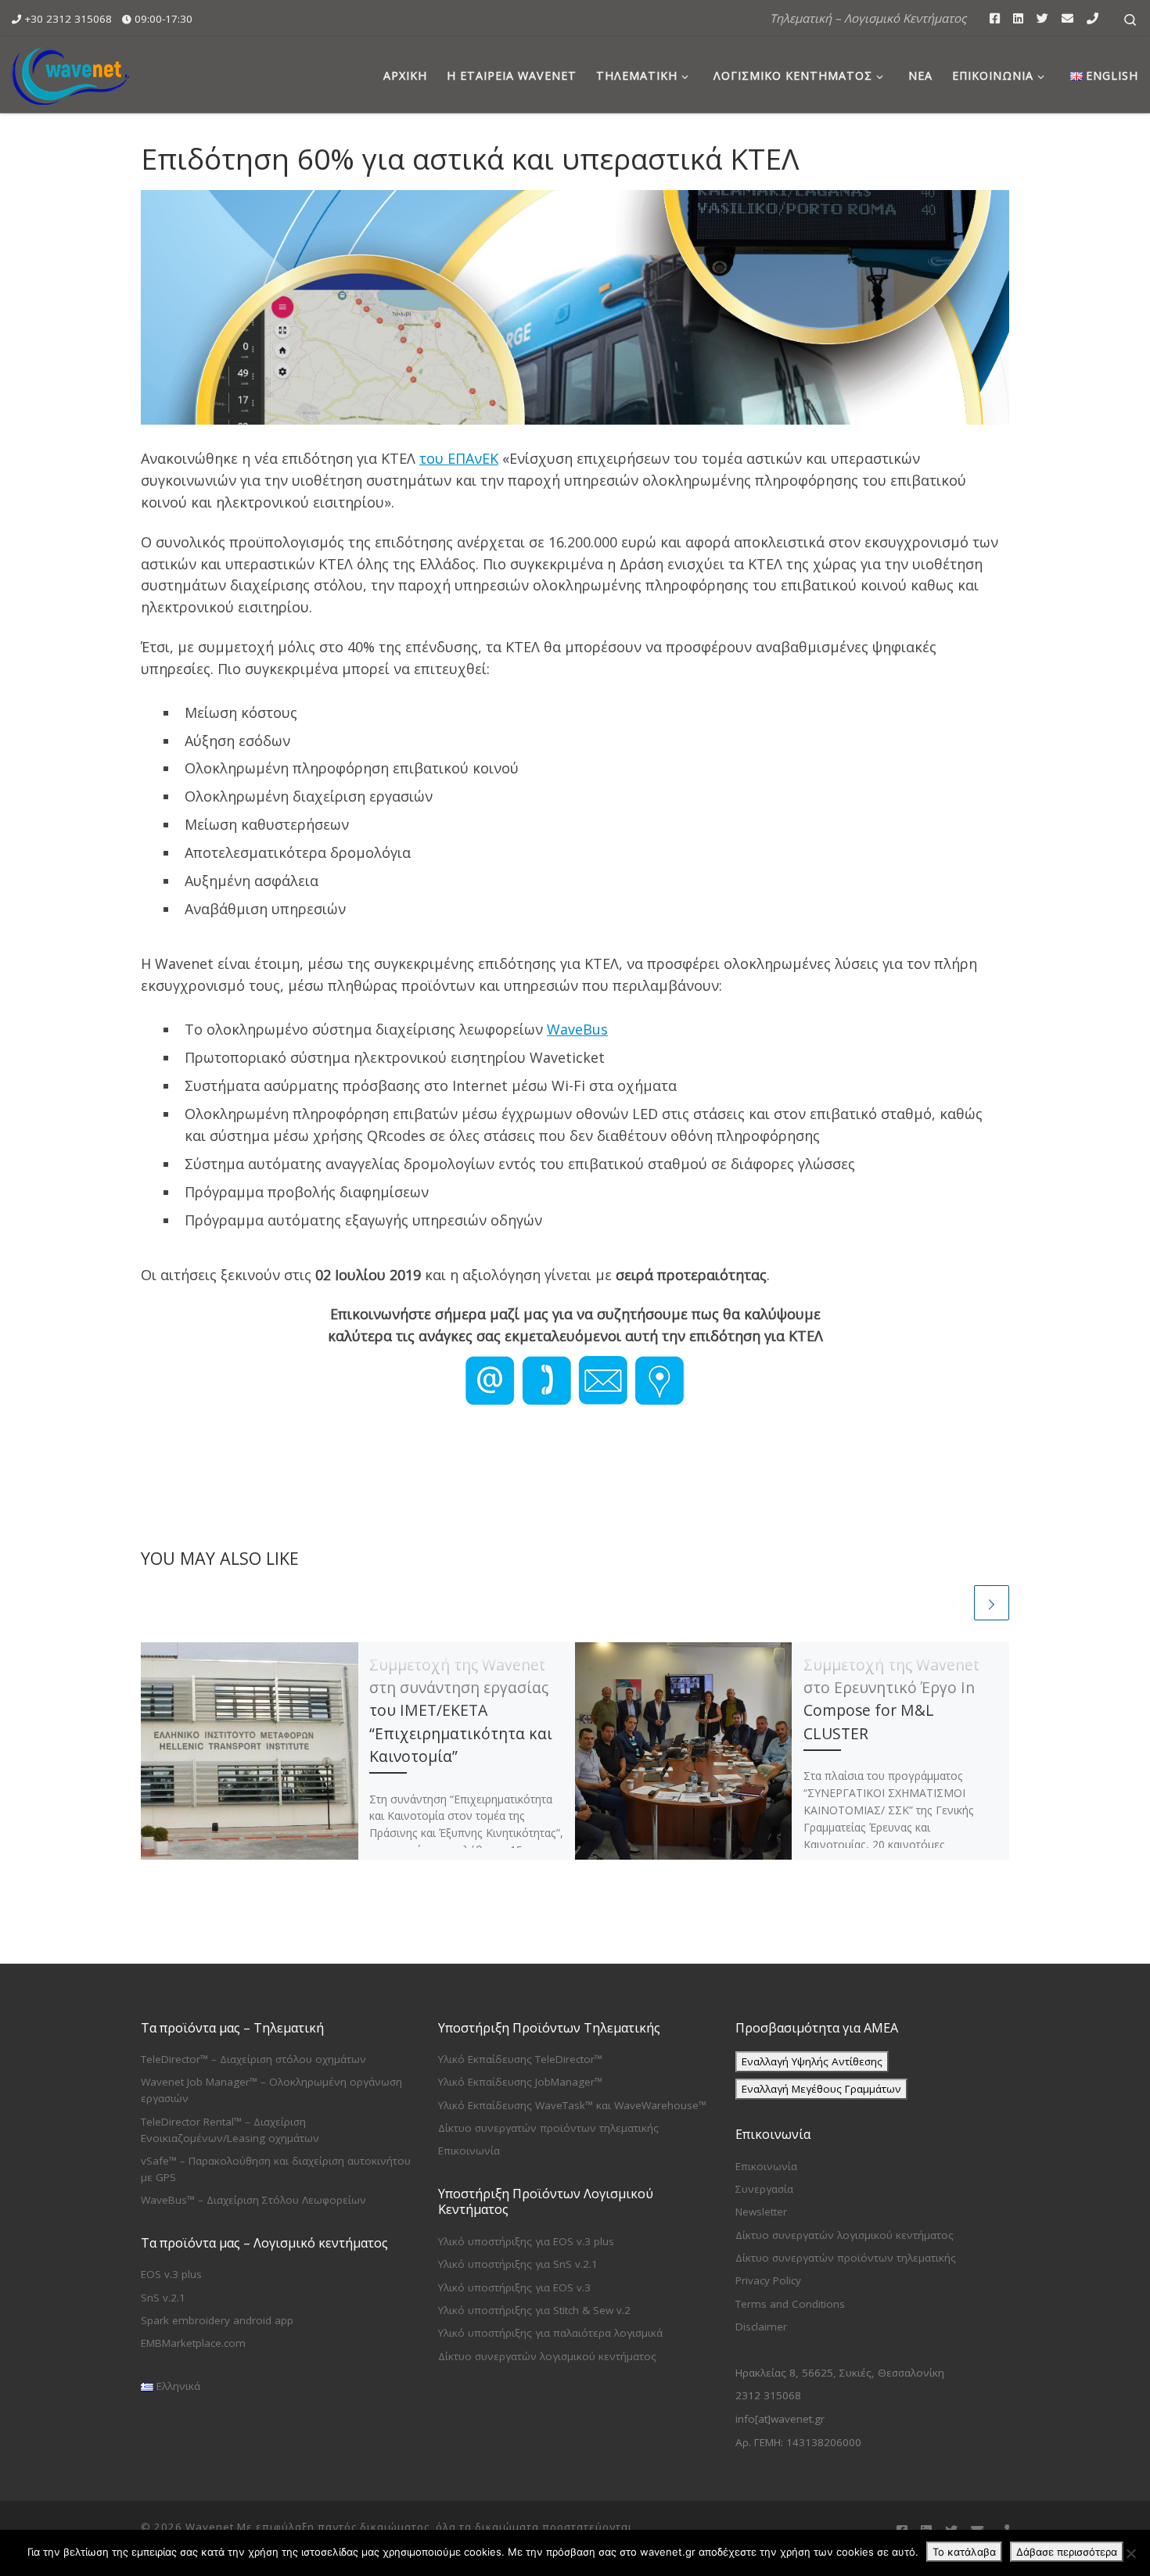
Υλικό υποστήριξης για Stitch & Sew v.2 (534, 2310)
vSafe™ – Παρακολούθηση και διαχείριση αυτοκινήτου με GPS (276, 2169)
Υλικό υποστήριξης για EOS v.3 (514, 2287)
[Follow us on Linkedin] (1018, 18)
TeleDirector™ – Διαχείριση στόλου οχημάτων (253, 2059)
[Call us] (1092, 18)
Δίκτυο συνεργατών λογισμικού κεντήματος (547, 2356)
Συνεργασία (764, 2189)
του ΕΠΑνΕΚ (459, 458)
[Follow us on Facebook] (995, 18)
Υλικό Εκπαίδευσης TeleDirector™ (520, 2059)
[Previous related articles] (953, 1603)
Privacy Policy (768, 2280)
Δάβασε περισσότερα (1067, 2552)
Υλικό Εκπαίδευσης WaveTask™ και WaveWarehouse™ (572, 2105)
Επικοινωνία (469, 2151)
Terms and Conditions (790, 2304)
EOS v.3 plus (171, 2274)
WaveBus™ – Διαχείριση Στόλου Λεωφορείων (253, 2200)
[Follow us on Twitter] (1042, 18)
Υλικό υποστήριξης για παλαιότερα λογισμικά (550, 2333)
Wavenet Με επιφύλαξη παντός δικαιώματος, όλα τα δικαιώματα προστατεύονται (409, 2527)
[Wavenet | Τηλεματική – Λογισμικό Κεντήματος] (70, 72)
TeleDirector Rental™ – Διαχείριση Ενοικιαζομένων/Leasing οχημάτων (230, 2130)
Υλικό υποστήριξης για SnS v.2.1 (518, 2264)
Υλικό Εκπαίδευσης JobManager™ (520, 2082)
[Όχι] (1130, 2553)
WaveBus (577, 1029)
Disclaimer (761, 2327)
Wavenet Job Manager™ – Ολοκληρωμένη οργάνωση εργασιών (271, 2090)
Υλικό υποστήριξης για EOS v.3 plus (526, 2241)
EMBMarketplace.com (193, 2343)
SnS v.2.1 (163, 2298)
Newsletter (761, 2212)
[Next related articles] (992, 1603)
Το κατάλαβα (964, 2552)
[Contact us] (1067, 18)
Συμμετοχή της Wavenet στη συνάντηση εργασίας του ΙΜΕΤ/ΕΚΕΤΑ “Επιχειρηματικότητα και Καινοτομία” (461, 1710)
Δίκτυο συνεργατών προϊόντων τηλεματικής (548, 2128)
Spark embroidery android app (217, 2320)
